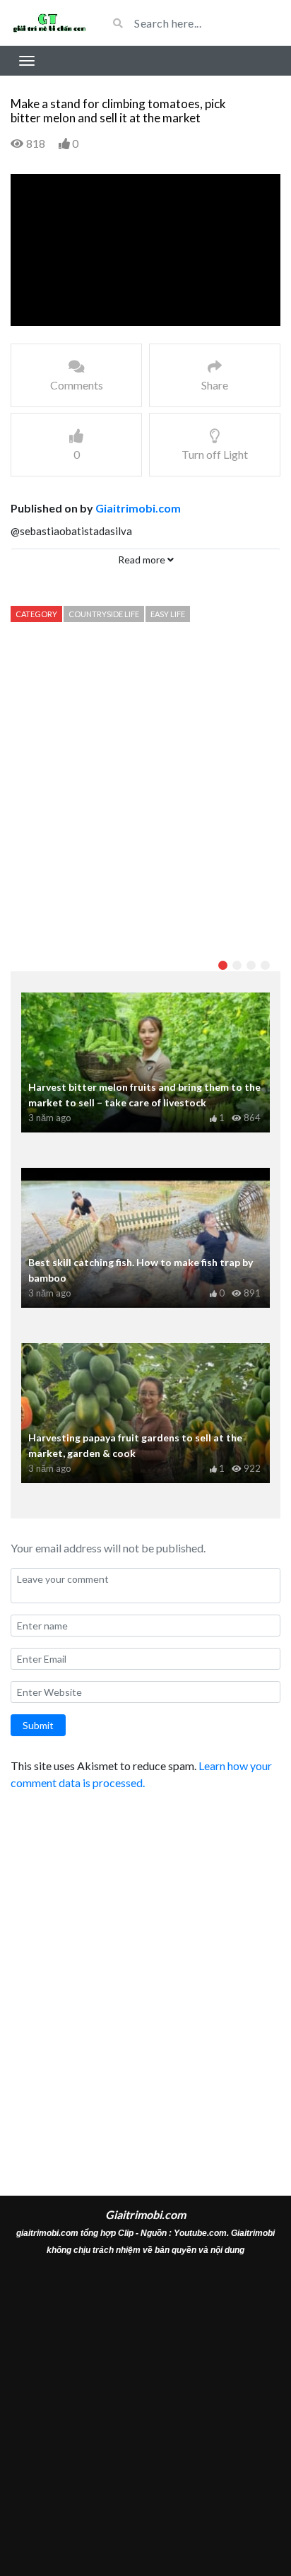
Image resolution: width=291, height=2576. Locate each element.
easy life (168, 614)
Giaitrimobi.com (138, 508)
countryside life (104, 614)
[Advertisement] (145, 790)
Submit (38, 1725)
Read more (143, 560)
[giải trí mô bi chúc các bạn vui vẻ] (48, 23)
